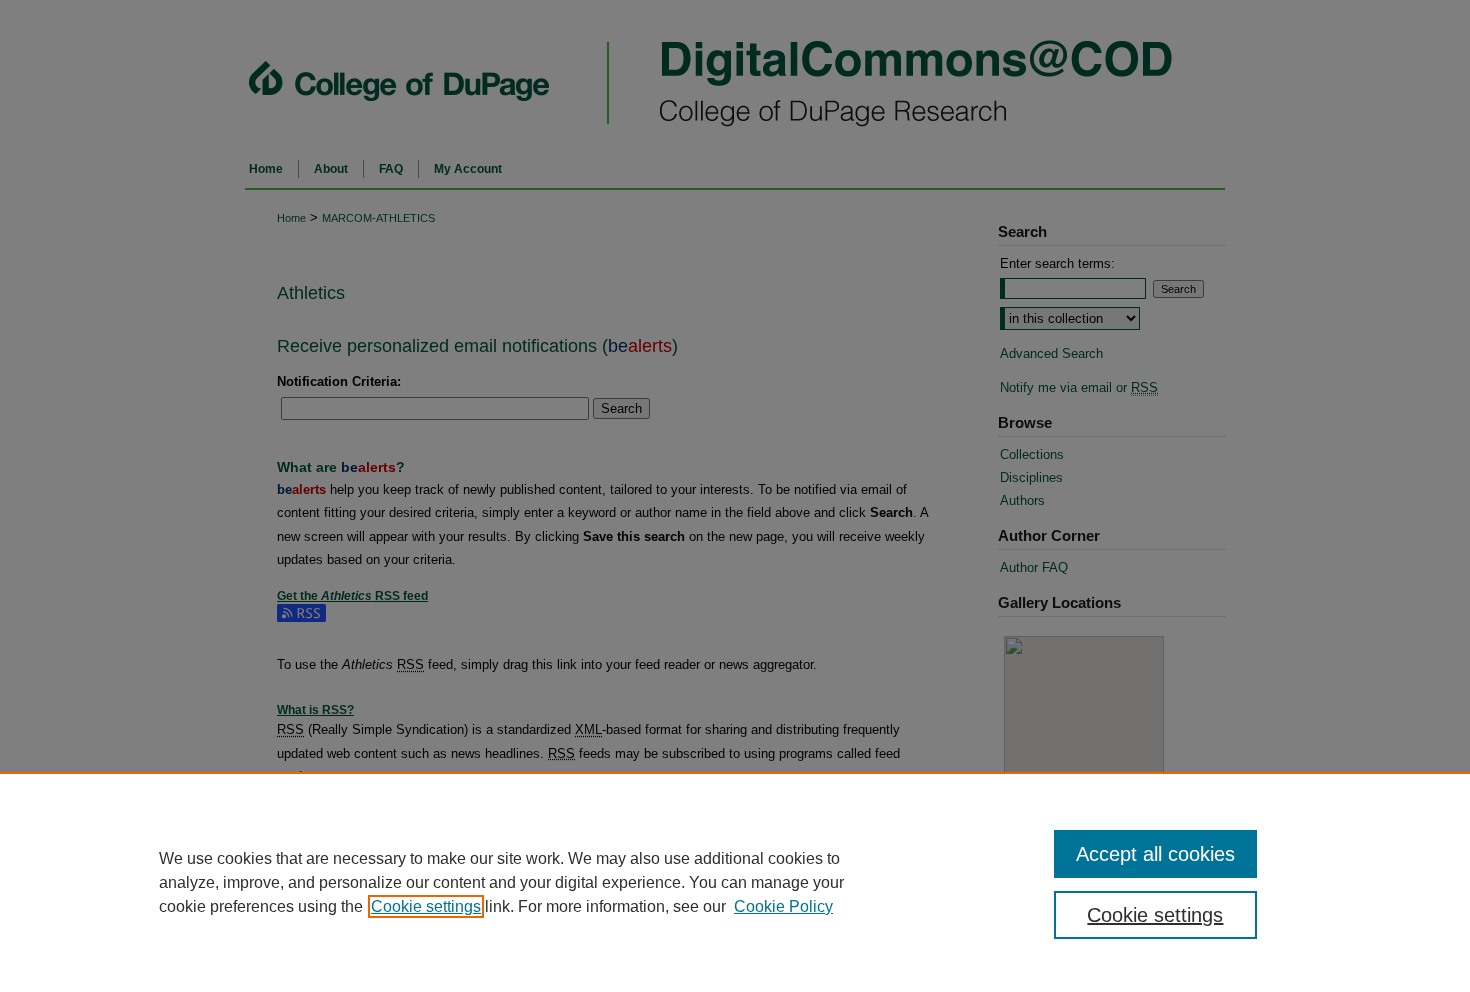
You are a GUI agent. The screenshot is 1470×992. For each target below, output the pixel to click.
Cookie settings (426, 906)
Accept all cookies (1155, 854)
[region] (735, 882)
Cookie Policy (783, 906)
